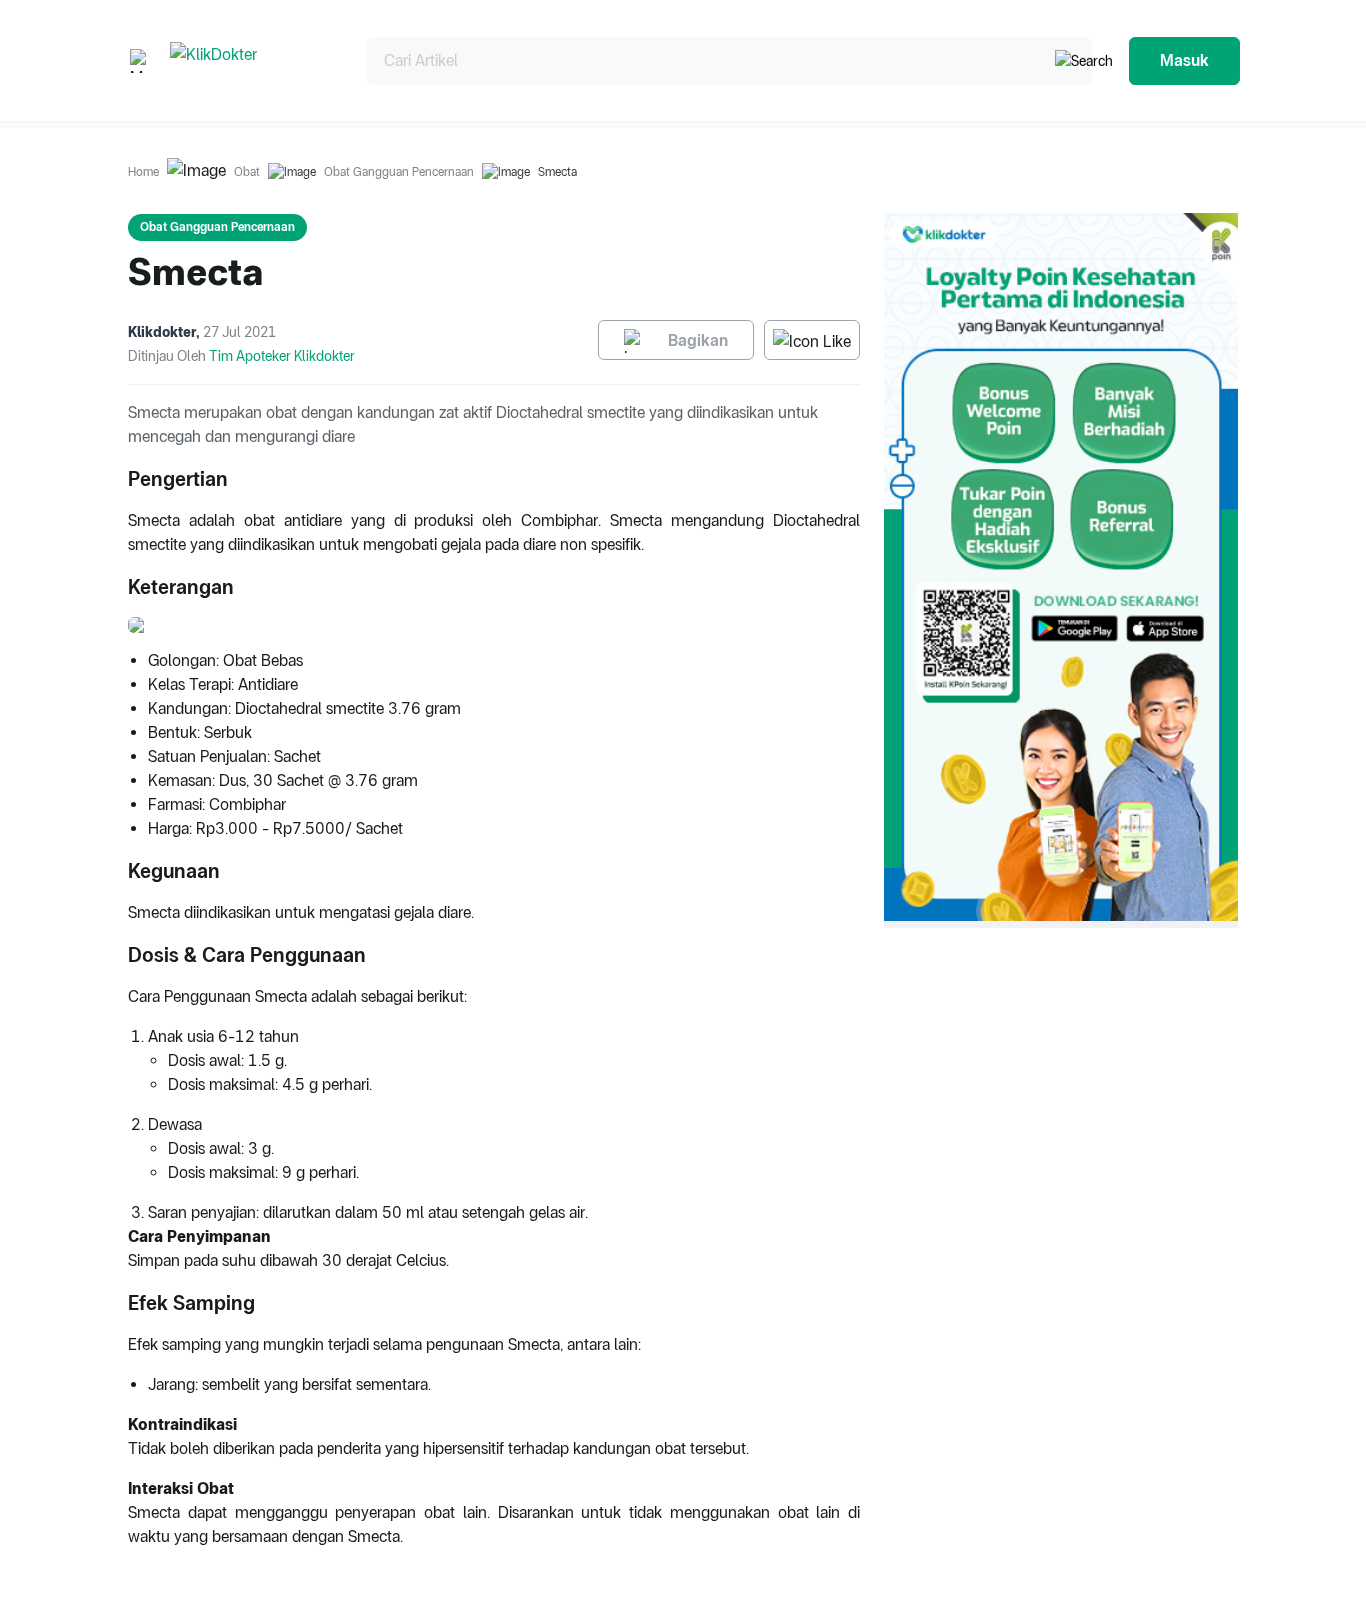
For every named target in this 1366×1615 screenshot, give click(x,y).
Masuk (1184, 60)
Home (143, 172)
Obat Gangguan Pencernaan (399, 172)
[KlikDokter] (252, 60)
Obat (247, 172)
